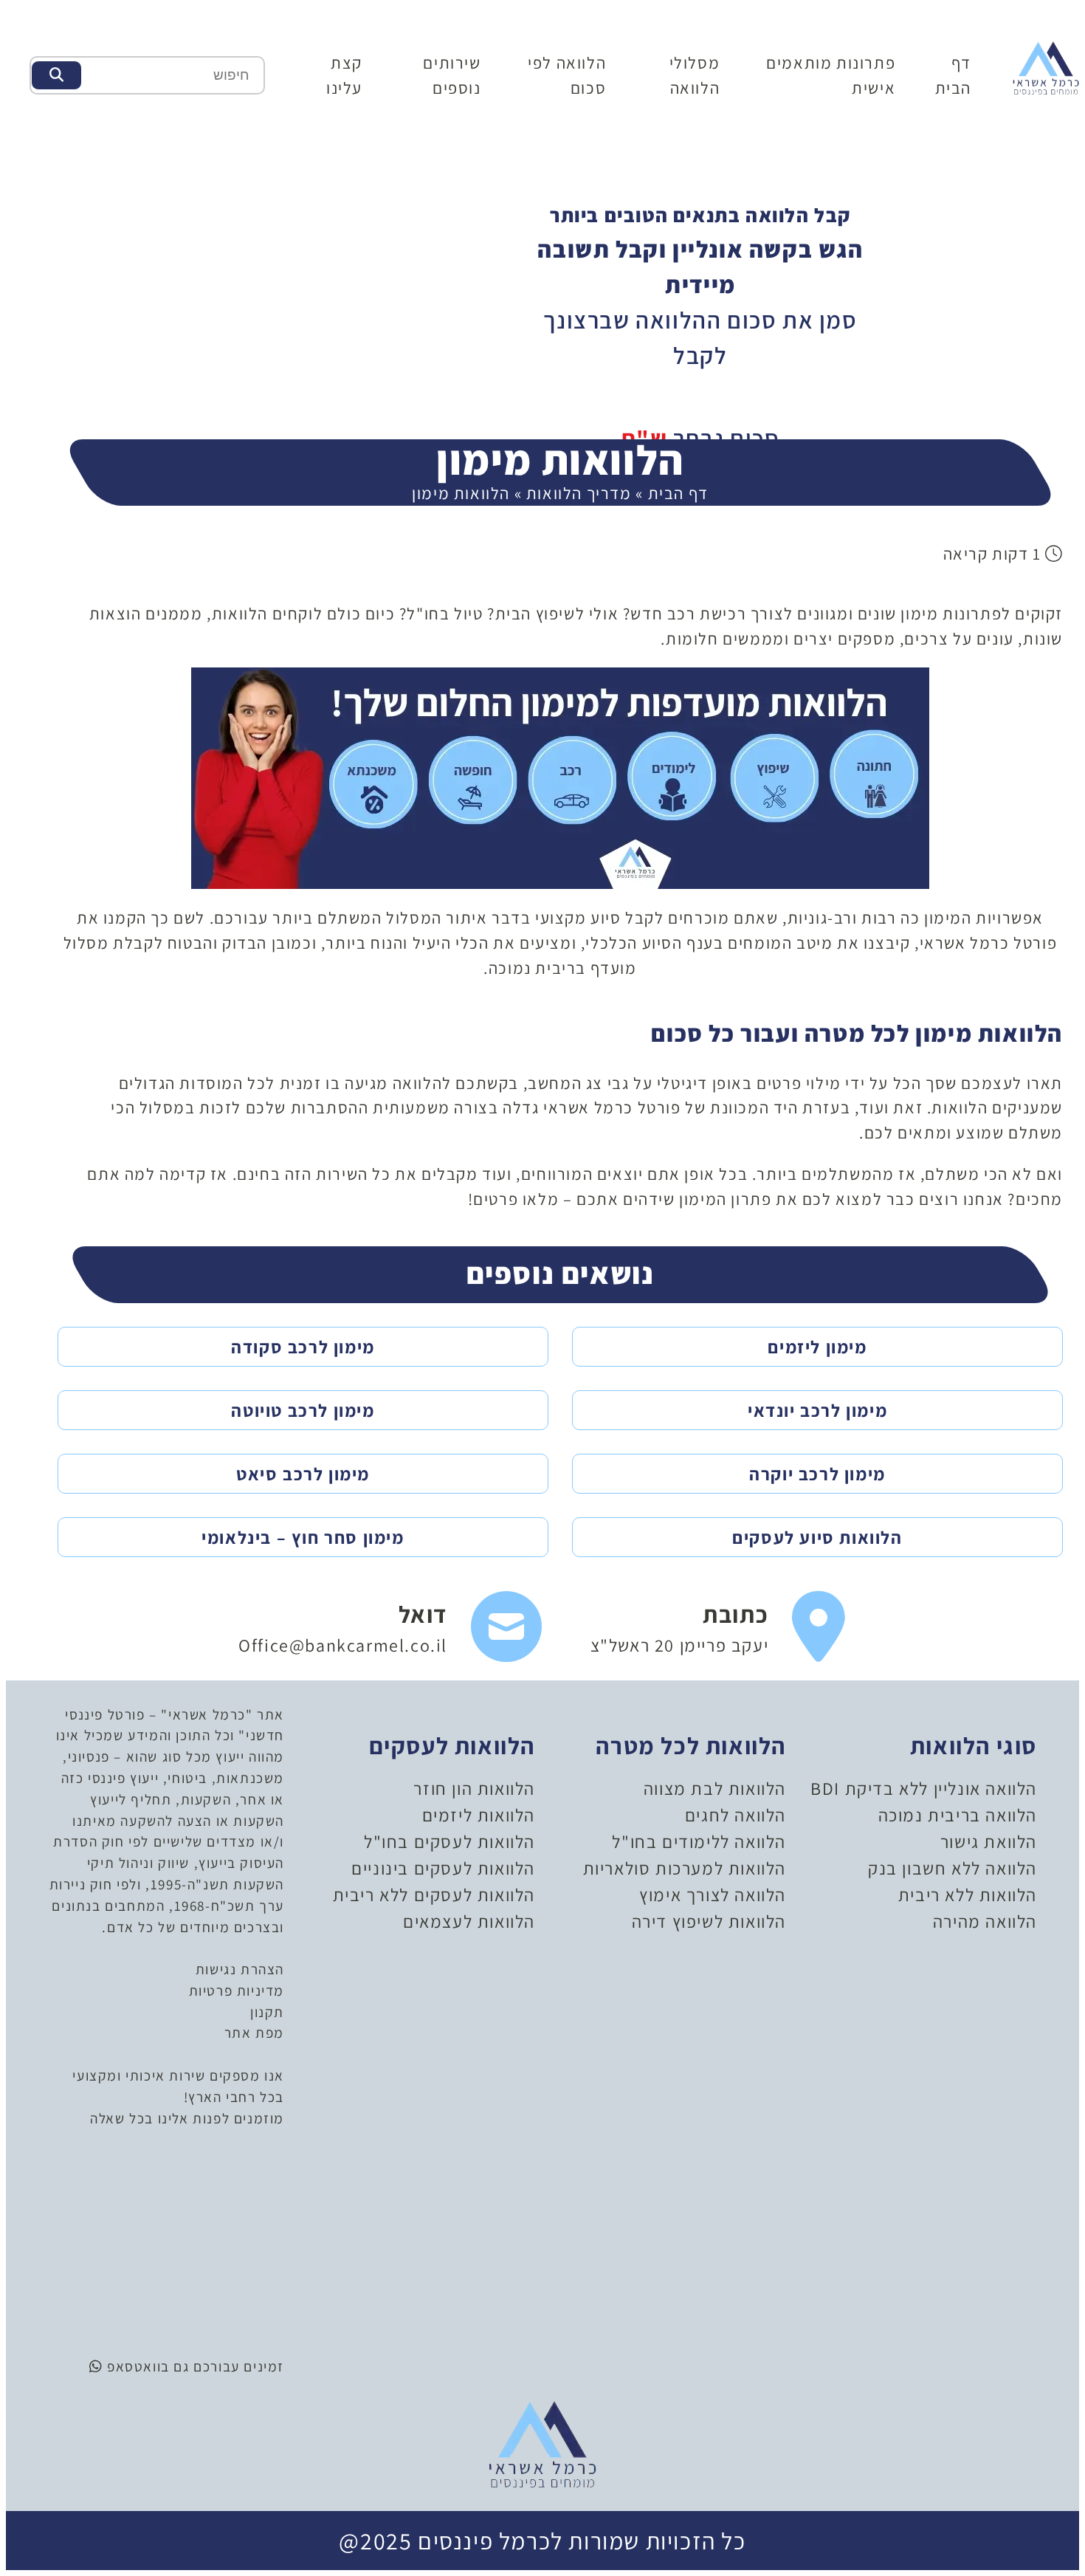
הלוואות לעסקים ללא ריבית (434, 1895)
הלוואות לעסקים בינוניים (443, 1868)
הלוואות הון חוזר (474, 1788)
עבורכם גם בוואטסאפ (171, 2366)
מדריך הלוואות (579, 493)
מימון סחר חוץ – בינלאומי (303, 1537)
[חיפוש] (56, 75)
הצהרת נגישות (240, 1969)
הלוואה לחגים (736, 1815)
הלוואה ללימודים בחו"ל (699, 1841)
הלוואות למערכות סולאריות (685, 1868)
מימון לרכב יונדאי (817, 1410)
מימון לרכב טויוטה (303, 1410)
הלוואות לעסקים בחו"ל (449, 1841)
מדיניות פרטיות (237, 1991)
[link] (719, 1627)
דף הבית (678, 493)
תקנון (267, 2012)
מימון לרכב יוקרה (817, 1474)
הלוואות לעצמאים (469, 1921)
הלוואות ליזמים (479, 1815)
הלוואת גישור (989, 1841)
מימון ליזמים (817, 1347)
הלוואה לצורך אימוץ (713, 1895)
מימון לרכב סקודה (303, 1347)
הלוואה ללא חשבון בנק (953, 1868)
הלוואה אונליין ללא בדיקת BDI (924, 1788)
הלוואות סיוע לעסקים (817, 1537)
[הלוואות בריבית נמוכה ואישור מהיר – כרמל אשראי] (1046, 66)
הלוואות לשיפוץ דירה (709, 1921)
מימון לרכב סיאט (303, 1474)
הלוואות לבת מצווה (715, 1788)
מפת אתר (254, 2033)
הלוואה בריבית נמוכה (958, 1815)
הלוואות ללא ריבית (968, 1895)
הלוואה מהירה (985, 1921)
